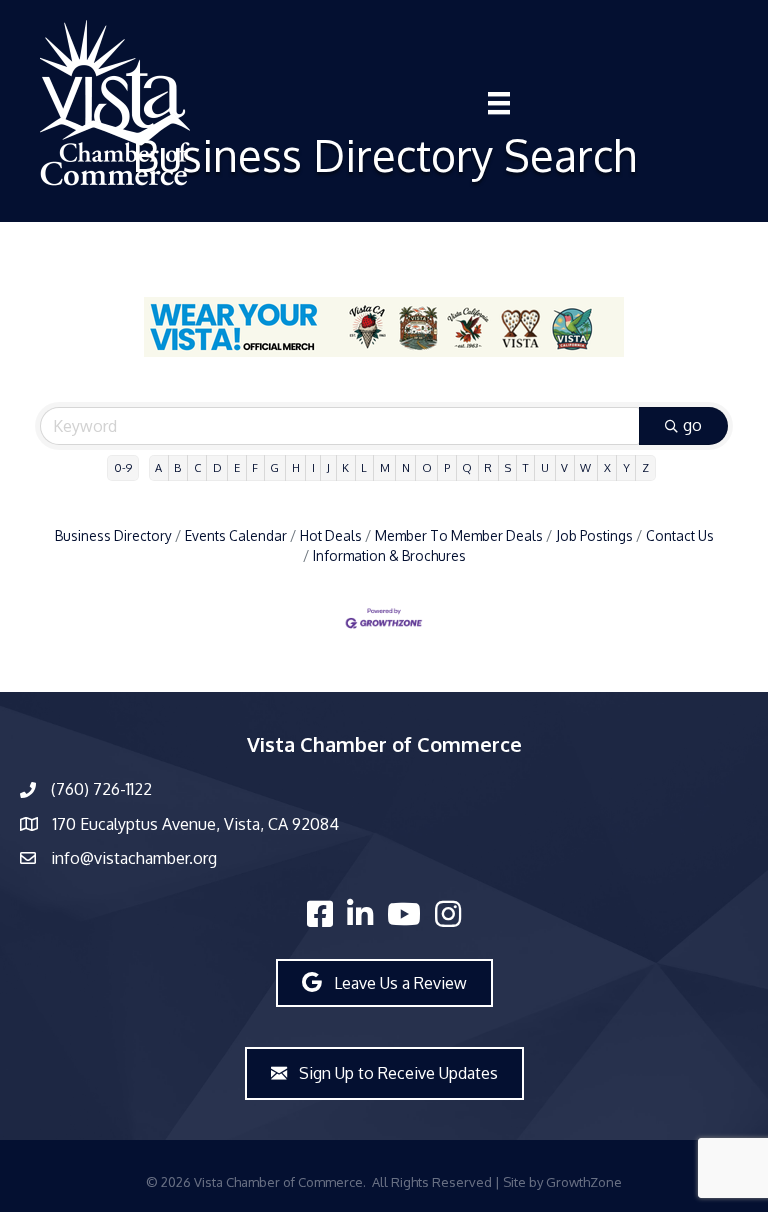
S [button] (508, 467)
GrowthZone (584, 1182)
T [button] (526, 467)
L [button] (364, 467)
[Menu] (499, 103)
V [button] (564, 467)
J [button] (328, 467)
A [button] (158, 467)
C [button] (197, 467)
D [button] (217, 467)
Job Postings (594, 535)
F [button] (255, 467)
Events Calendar (236, 535)
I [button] (313, 467)
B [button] (177, 467)
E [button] (237, 467)
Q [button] (467, 467)
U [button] (545, 467)
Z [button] (645, 467)
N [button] (406, 467)
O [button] (427, 467)
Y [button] (626, 467)
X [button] (607, 467)
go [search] (692, 425)
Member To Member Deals (459, 535)
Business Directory (113, 535)
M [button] (385, 467)
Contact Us (680, 535)
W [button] (585, 467)
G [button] (274, 467)
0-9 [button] (123, 467)
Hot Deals (331, 535)
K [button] (345, 467)
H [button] (296, 467)
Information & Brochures (389, 555)
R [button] (488, 467)
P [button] (447, 467)
